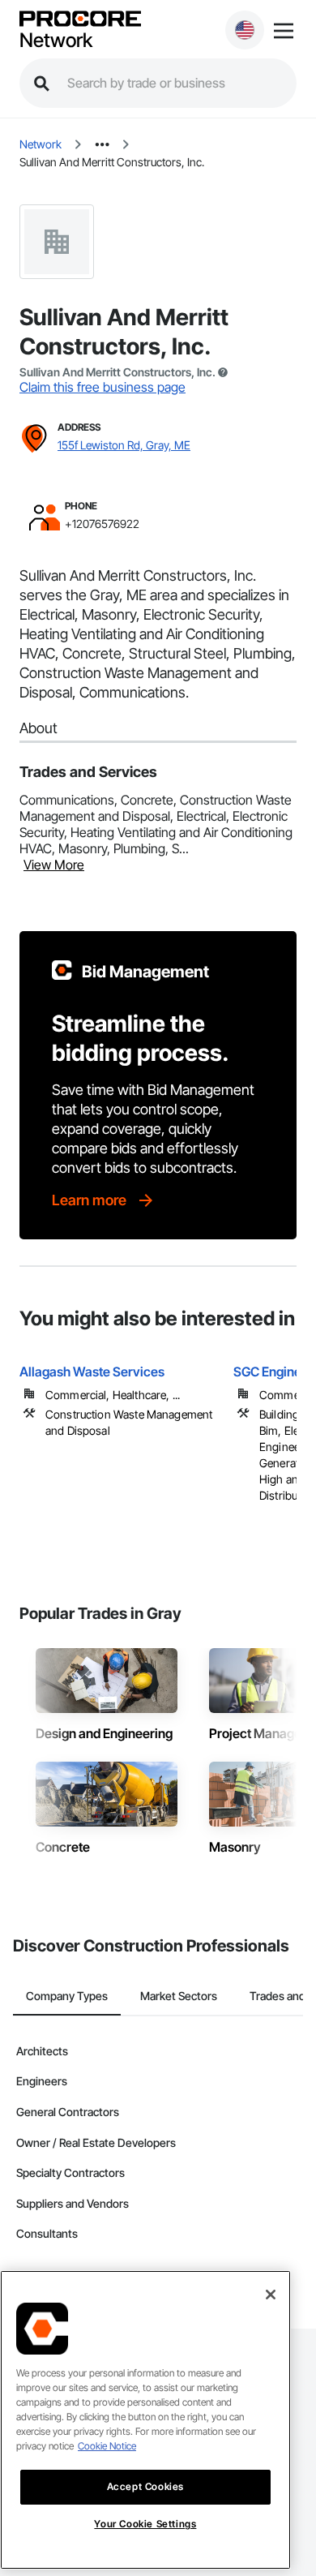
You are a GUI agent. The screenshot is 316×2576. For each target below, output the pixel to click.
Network (56, 41)
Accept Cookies (145, 2486)
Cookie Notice (107, 2446)
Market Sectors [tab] (179, 1996)
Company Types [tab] (67, 1996)
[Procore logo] (80, 20)
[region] (145, 2420)
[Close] (271, 2295)
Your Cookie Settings (145, 2524)
